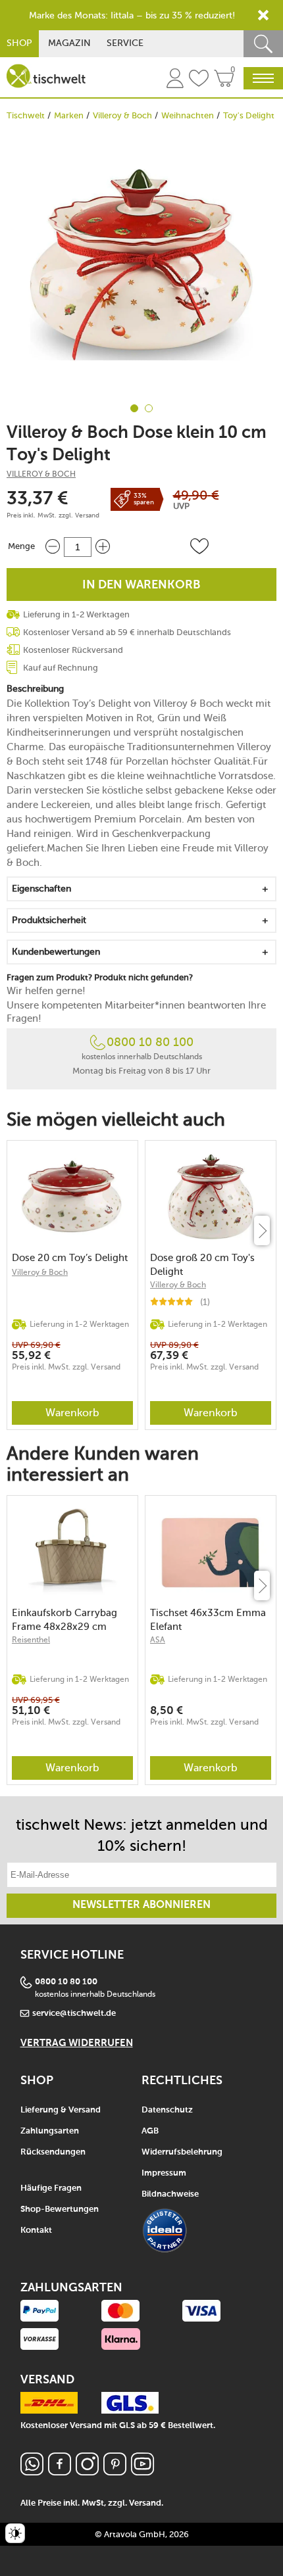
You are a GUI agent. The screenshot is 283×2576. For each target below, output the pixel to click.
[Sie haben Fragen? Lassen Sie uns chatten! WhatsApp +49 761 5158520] (32, 2472)
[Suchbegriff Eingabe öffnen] (263, 44)
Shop (19, 43)
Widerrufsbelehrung (182, 2152)
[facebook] (60, 2472)
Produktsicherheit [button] (49, 920)
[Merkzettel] (199, 80)
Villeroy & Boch (122, 115)
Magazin (69, 43)
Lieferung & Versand (61, 2110)
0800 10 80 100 (150, 1042)
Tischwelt (26, 115)
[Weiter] (262, 1230)
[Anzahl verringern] (53, 547)
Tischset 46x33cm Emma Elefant (208, 1620)
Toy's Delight (249, 115)
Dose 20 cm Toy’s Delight (70, 1258)
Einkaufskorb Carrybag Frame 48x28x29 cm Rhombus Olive (64, 1620)
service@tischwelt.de (74, 2014)
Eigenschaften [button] (41, 889)
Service (125, 43)
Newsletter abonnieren (141, 1905)
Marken (69, 115)
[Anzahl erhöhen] (103, 547)
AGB (150, 2131)
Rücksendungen (53, 2152)
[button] (199, 546)
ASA (158, 1640)
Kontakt (36, 2230)
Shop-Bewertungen (60, 2209)
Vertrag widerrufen (77, 2043)
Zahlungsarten (50, 2131)
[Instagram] (87, 2472)
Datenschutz (167, 2110)
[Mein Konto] (175, 80)
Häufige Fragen (51, 2188)
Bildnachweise (170, 2194)
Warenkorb (72, 1413)
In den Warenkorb (141, 585)
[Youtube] (142, 2472)
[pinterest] (115, 2472)
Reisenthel (31, 1640)
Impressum (164, 2173)
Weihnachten (188, 115)
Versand (87, 515)
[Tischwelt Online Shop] (46, 76)
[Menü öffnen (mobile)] (263, 78)
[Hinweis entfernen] (263, 15)
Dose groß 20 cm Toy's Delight (202, 1265)
